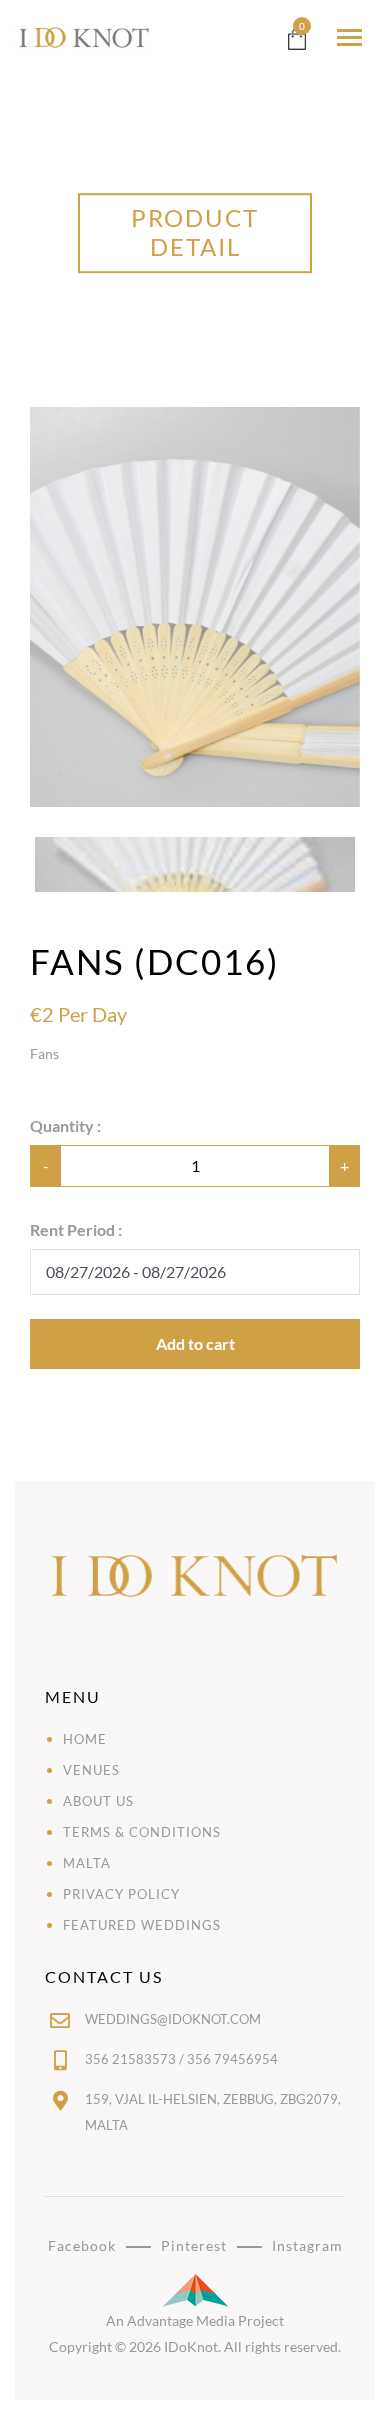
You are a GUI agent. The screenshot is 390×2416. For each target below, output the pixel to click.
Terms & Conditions (142, 1832)
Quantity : (65, 1125)
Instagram (307, 2245)
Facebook (82, 2245)
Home (85, 1739)
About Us (98, 1801)
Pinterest (194, 2245)
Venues (91, 1770)
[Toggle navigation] (349, 37)
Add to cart (195, 1343)
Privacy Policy (121, 1894)
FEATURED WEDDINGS (142, 1925)
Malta (87, 1863)
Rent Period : (76, 1229)
